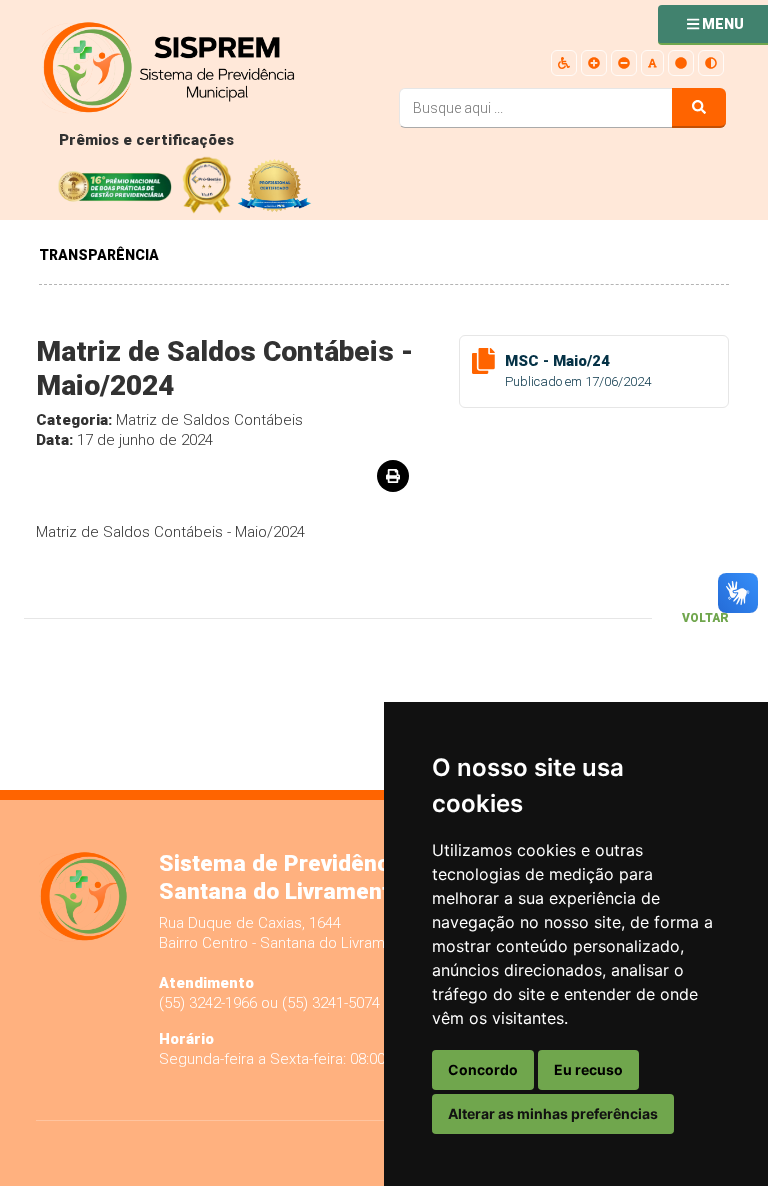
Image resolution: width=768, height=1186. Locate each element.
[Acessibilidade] (564, 64)
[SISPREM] (205, 70)
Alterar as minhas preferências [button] (553, 1113)
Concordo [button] (483, 1069)
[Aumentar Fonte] (594, 64)
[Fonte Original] (652, 64)
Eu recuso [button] (588, 1069)
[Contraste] (711, 64)
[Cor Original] (681, 64)
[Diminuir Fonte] (624, 64)
